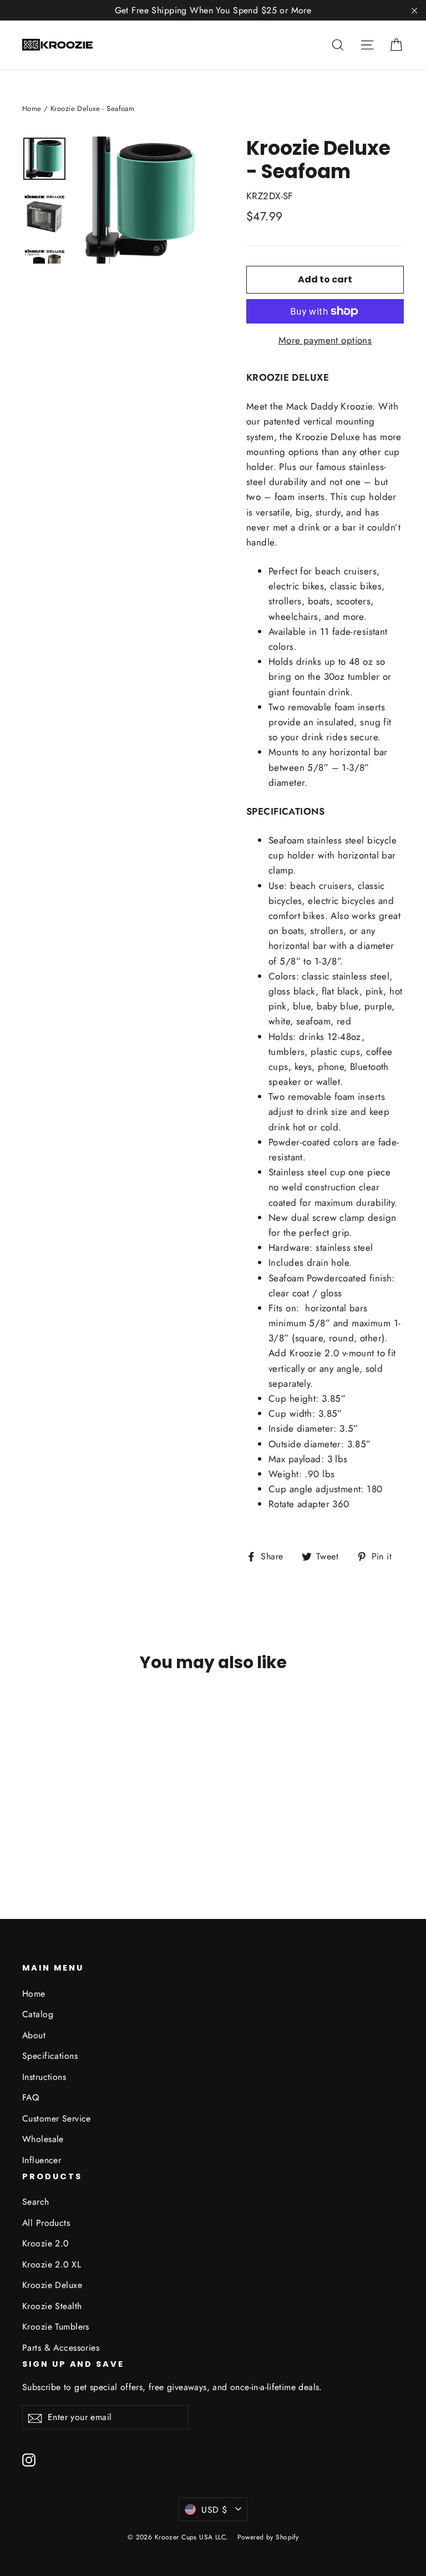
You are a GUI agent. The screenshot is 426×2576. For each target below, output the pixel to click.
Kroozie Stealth (52, 2306)
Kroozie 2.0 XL (52, 2264)
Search (36, 2202)
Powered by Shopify (268, 2537)
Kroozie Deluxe (52, 2285)
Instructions (44, 2077)
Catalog (38, 2014)
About (34, 2035)
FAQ (31, 2097)
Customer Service (57, 2118)
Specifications (50, 2056)
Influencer (42, 2160)
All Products (46, 2223)
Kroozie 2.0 (45, 2243)
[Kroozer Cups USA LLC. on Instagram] (29, 2459)
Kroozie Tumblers (56, 2327)
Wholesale (43, 2139)
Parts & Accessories (61, 2348)
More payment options (325, 340)
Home (32, 108)
